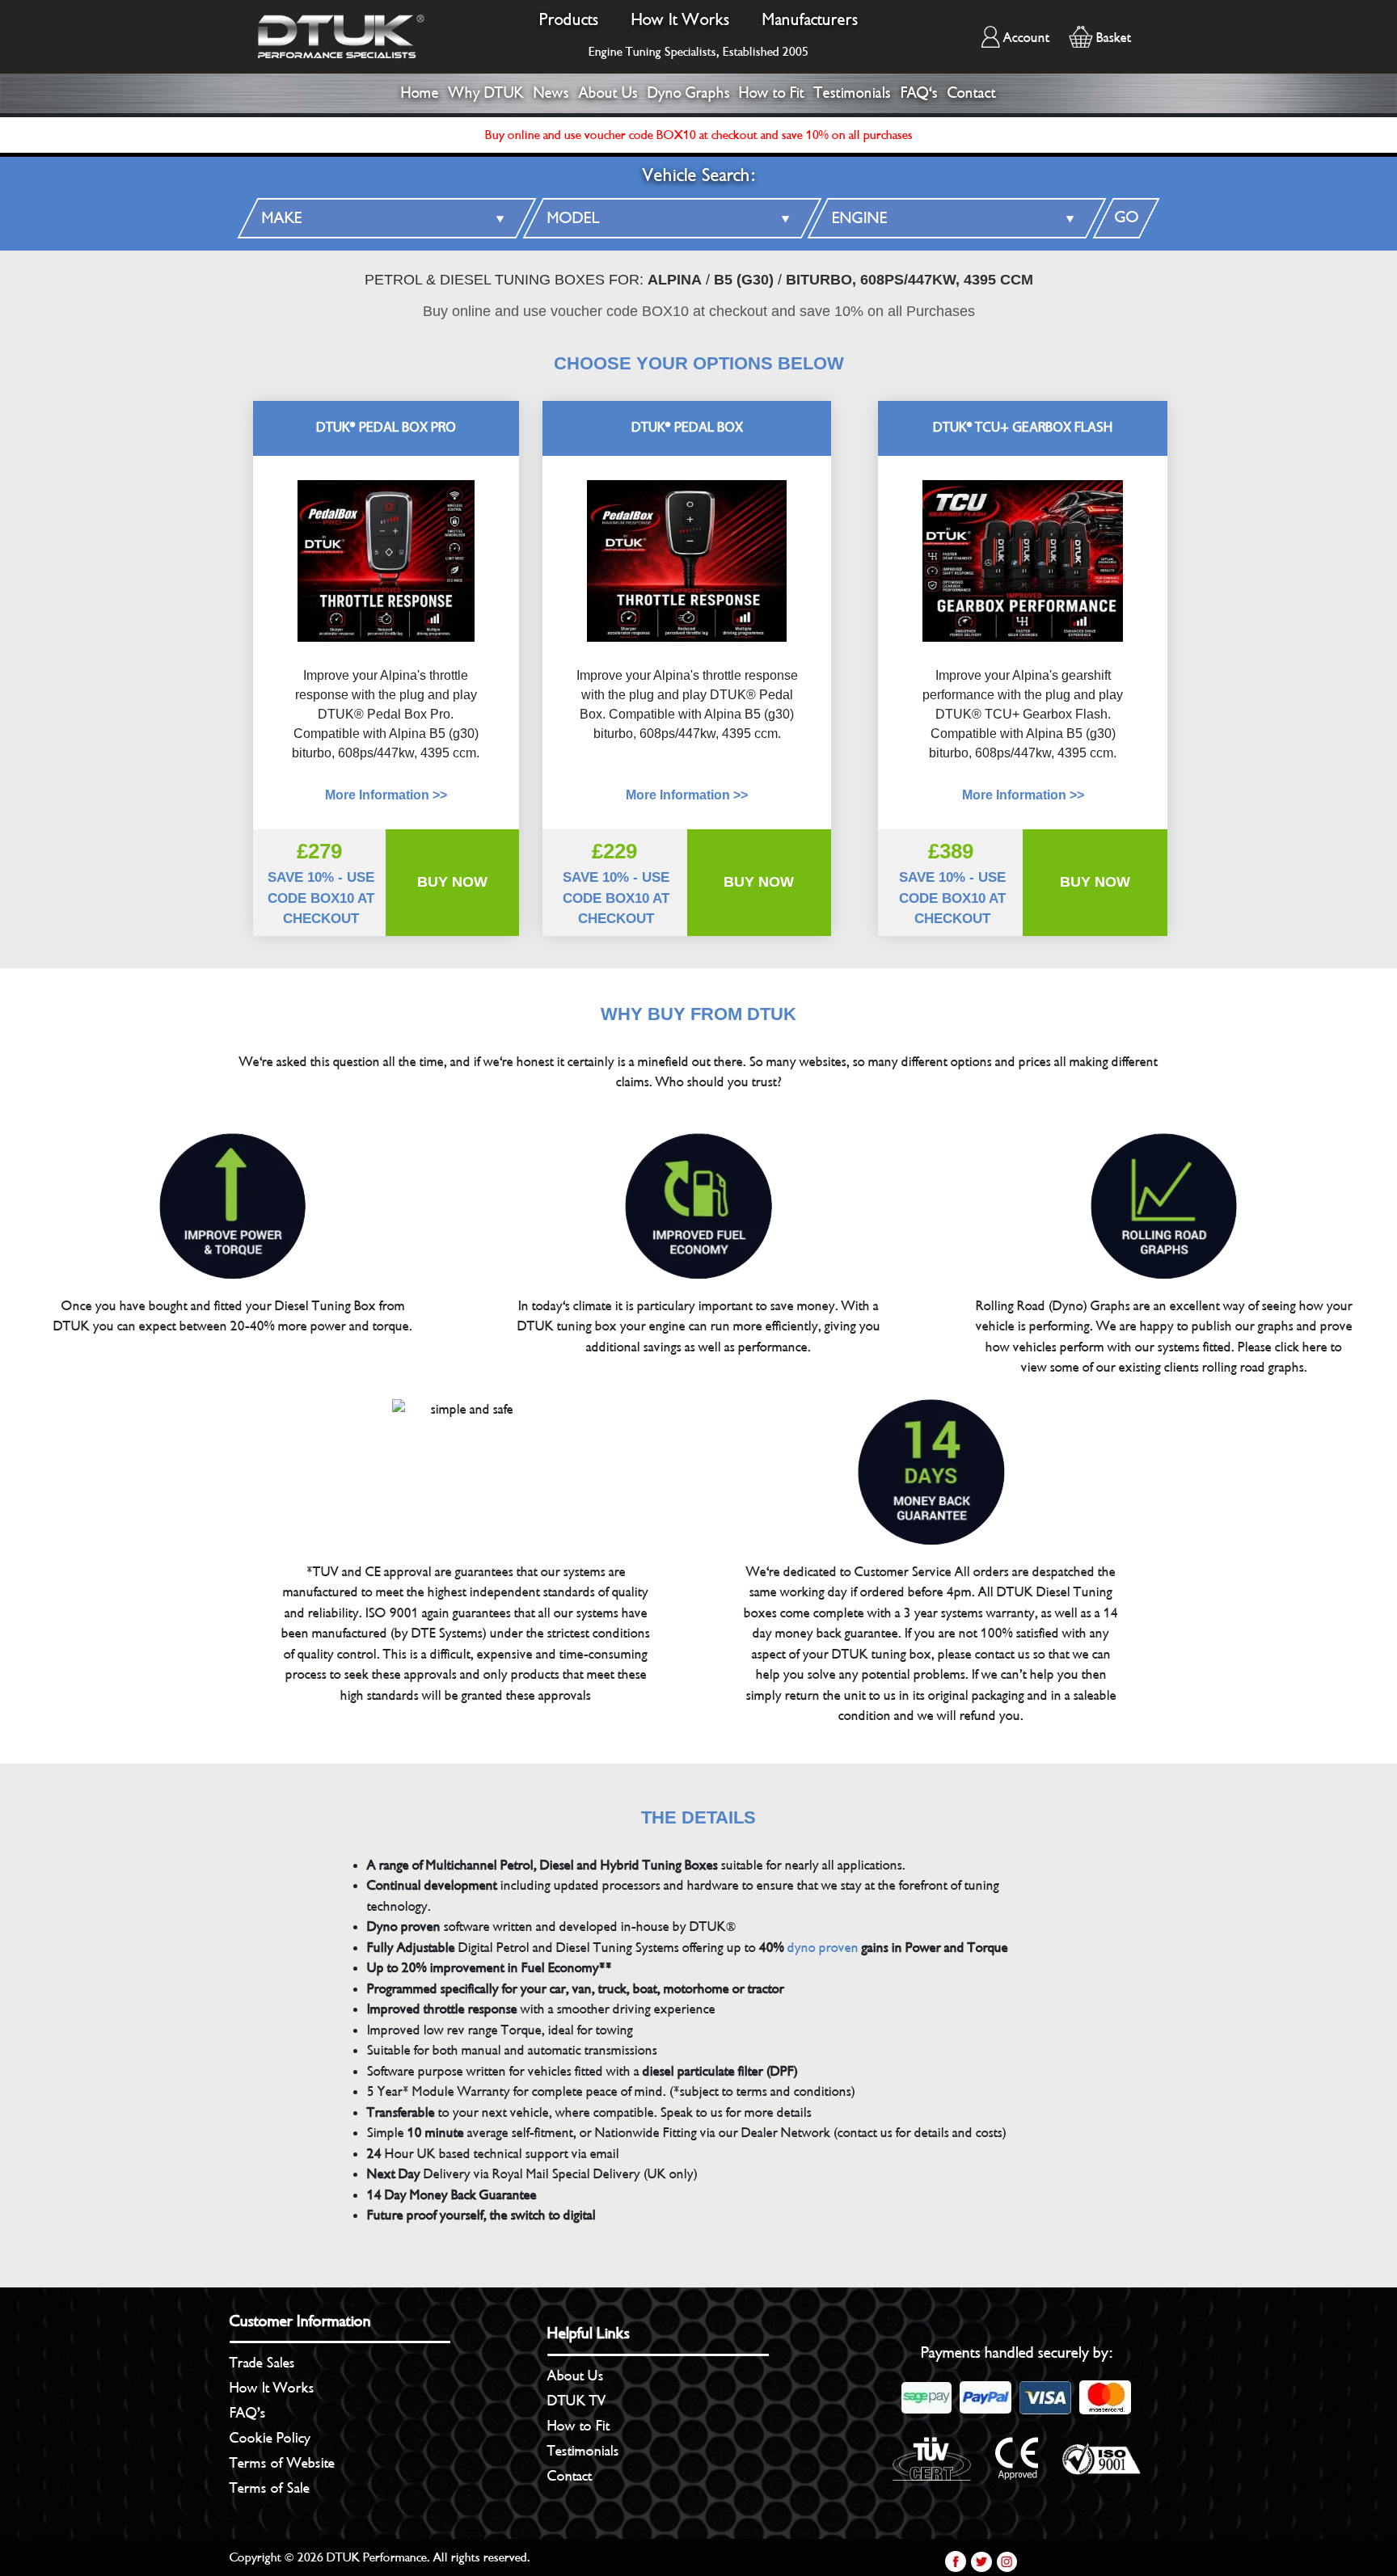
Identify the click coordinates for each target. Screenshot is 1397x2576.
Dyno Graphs (689, 93)
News (551, 93)
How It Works (681, 20)
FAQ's (919, 93)
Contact (972, 93)
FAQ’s (248, 2413)
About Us (608, 93)
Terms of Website (282, 2463)
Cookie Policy (270, 2438)
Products (569, 20)
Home (420, 93)
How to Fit (772, 93)
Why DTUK (486, 93)
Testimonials (853, 93)
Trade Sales (262, 2363)
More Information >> (687, 795)
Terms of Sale (270, 2488)
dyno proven (823, 1948)
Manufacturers (810, 20)
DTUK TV (577, 2401)
